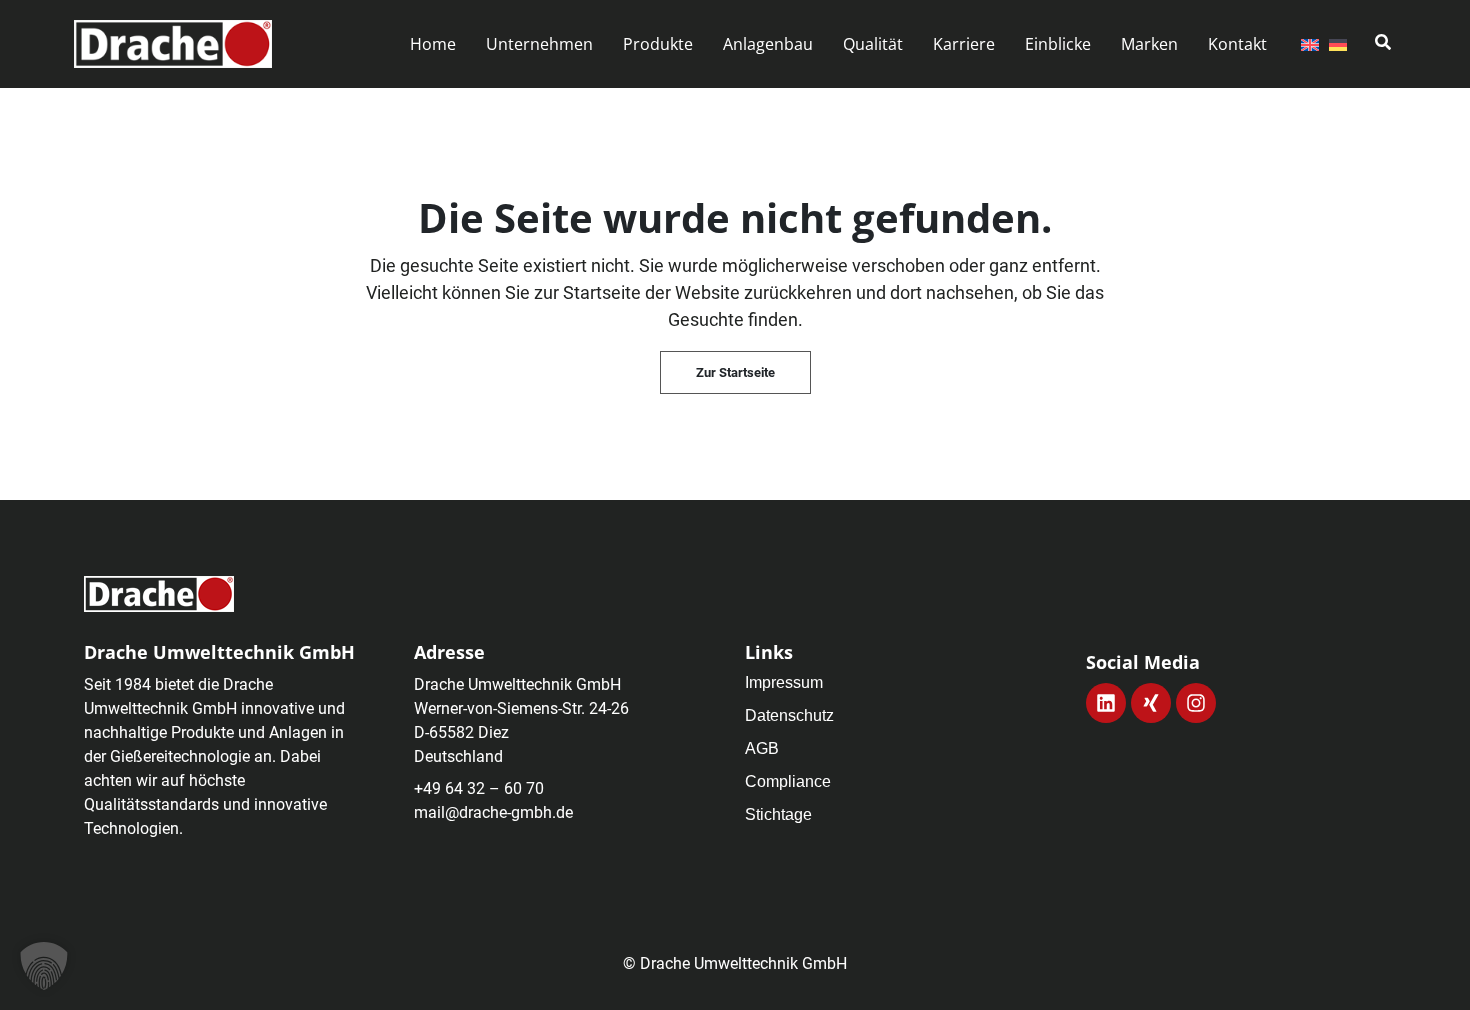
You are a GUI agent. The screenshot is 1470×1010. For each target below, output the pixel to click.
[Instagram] (1196, 703)
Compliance (788, 781)
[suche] (1383, 42)
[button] (539, 44)
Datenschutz (789, 715)
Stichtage (778, 814)
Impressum (784, 682)
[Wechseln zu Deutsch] (1338, 44)
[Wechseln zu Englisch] (1310, 44)
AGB (762, 748)
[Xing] (1151, 703)
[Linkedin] (1106, 703)
